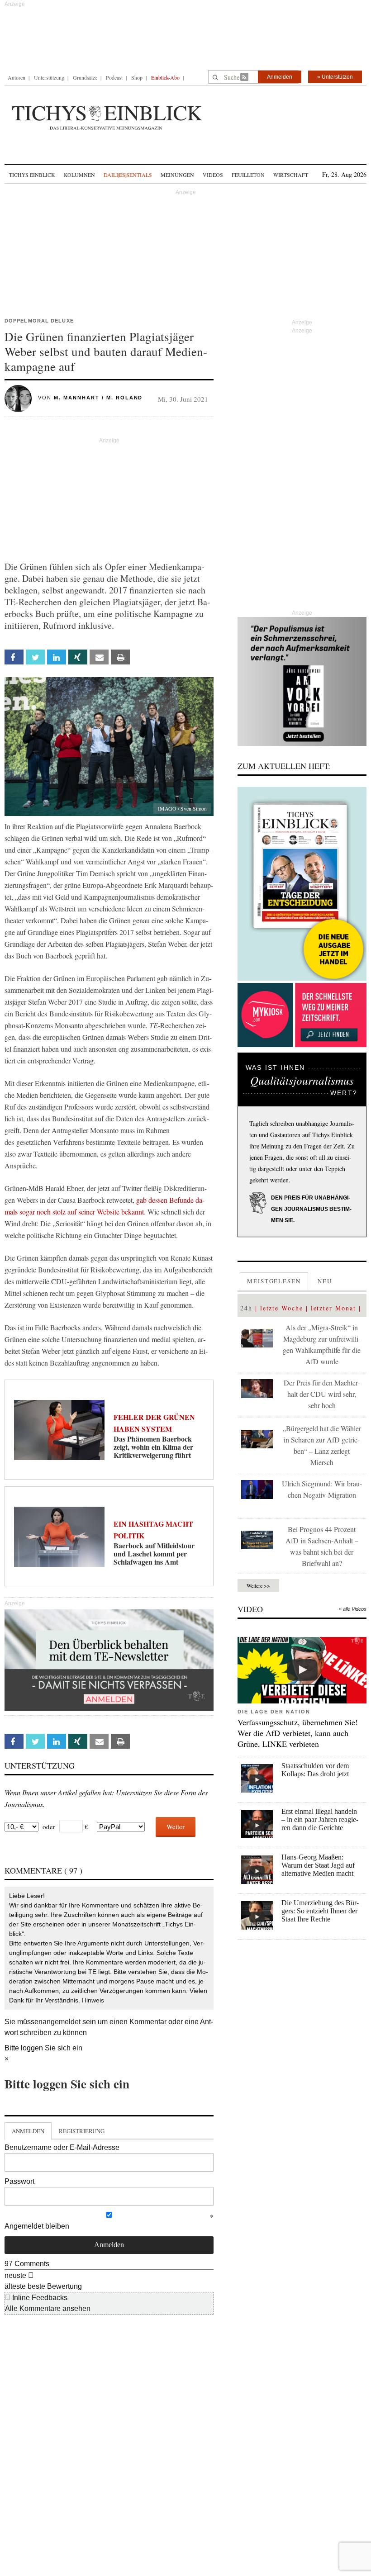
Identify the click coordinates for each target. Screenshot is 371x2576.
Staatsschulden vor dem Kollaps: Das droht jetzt (315, 1770)
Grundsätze (85, 77)
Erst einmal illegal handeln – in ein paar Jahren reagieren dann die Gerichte (320, 1819)
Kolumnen (79, 175)
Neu (325, 1281)
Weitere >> (258, 1585)
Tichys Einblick (32, 175)
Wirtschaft (291, 175)
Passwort (19, 2181)
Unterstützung (49, 77)
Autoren (17, 77)
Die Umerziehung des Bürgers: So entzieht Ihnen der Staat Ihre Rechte (320, 1911)
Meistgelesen (274, 1281)
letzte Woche (282, 1308)
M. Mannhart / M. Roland (98, 398)
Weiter (176, 1826)
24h (246, 1308)
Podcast (114, 77)
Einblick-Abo (165, 77)
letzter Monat (333, 1308)
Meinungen (177, 175)
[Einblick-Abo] (302, 884)
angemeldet (62, 2022)
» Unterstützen (335, 77)
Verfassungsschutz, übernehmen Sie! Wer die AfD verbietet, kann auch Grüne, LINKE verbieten (298, 1733)
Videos (213, 175)
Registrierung (82, 2131)
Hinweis (93, 2000)
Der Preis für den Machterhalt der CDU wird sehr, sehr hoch (322, 1394)
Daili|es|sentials (128, 175)
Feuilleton (248, 175)
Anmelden (280, 77)
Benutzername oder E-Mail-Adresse (62, 2147)
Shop (137, 77)
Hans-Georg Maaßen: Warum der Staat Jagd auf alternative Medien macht (318, 1865)
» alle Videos (353, 1609)
